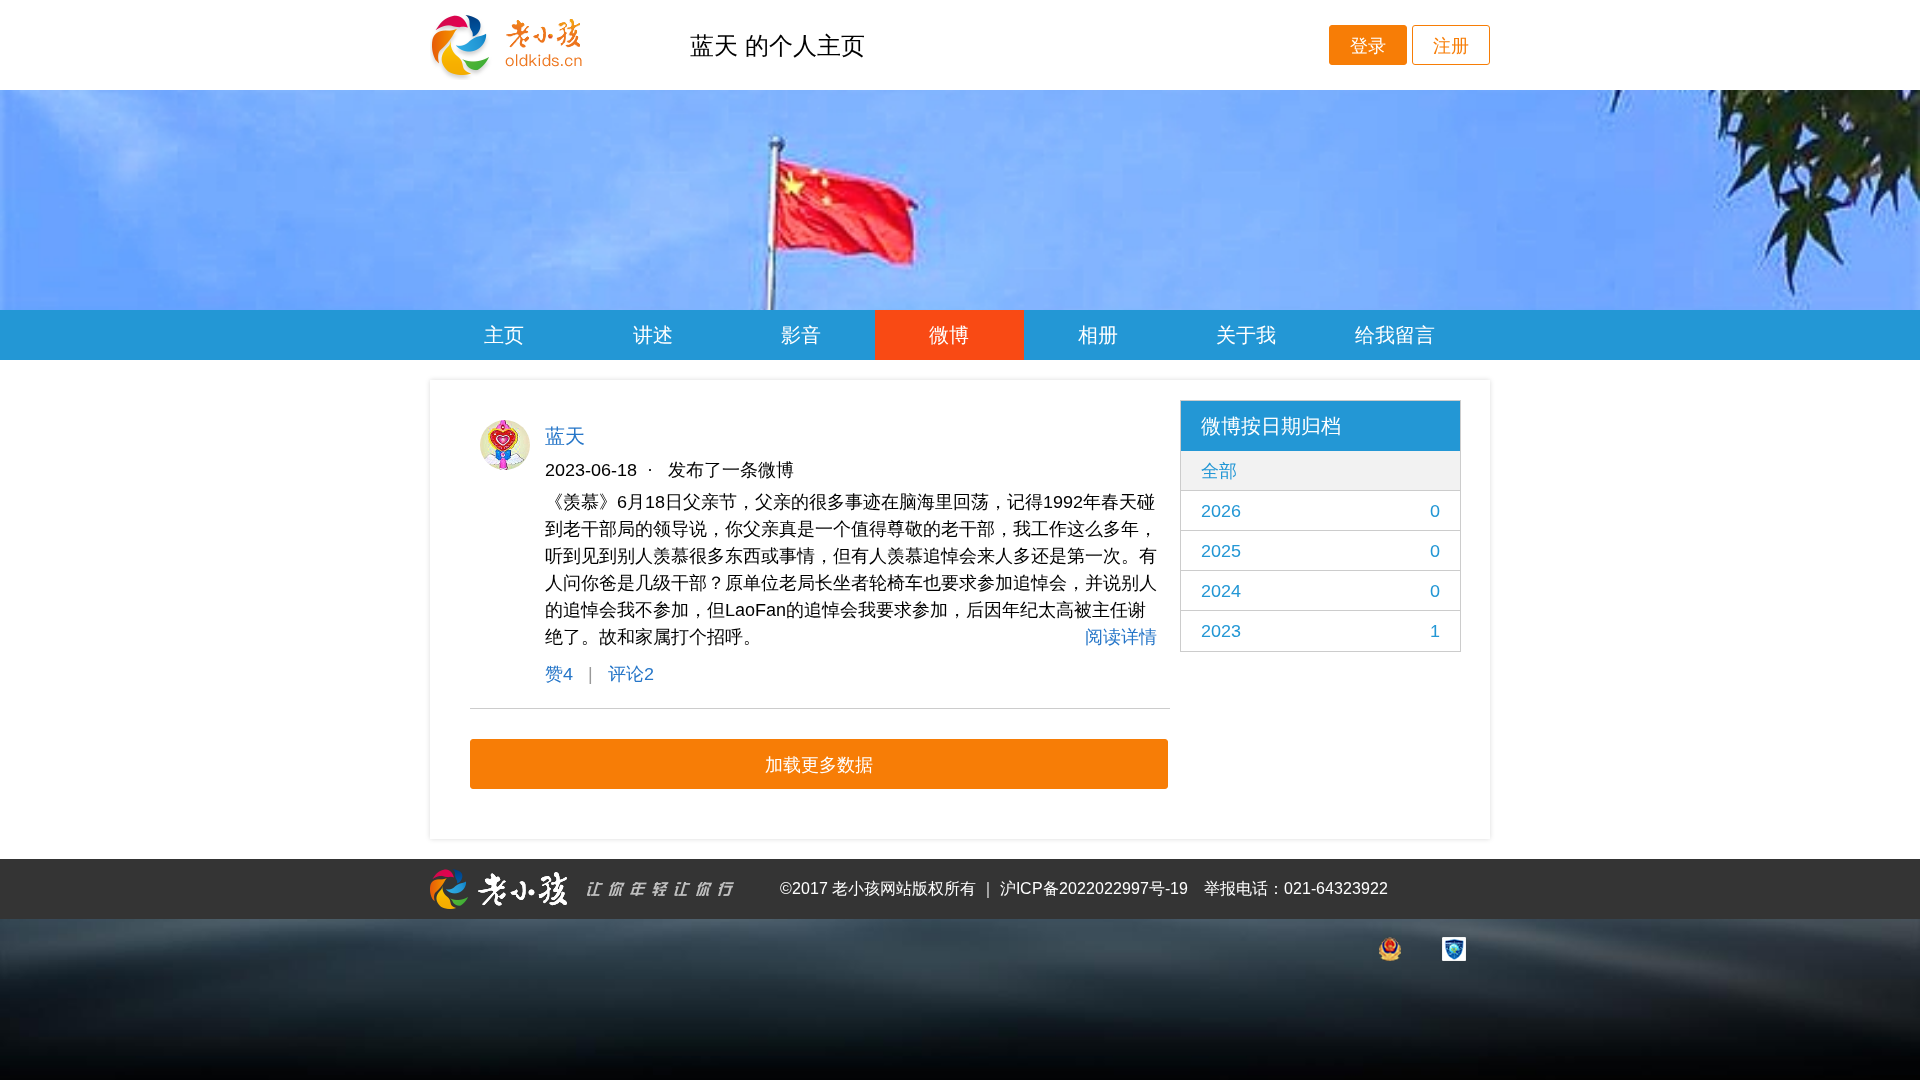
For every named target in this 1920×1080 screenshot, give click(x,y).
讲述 (653, 335)
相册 (1098, 335)
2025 (1320, 551)
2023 (1320, 631)
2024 (1320, 591)
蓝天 (565, 436)
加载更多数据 (819, 765)
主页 (504, 335)
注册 (1451, 46)
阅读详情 (1121, 637)
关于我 (1246, 335)
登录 (1368, 46)
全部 (1219, 471)
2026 (1320, 511)
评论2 (631, 674)
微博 (949, 335)
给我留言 (1395, 335)
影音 (801, 335)
